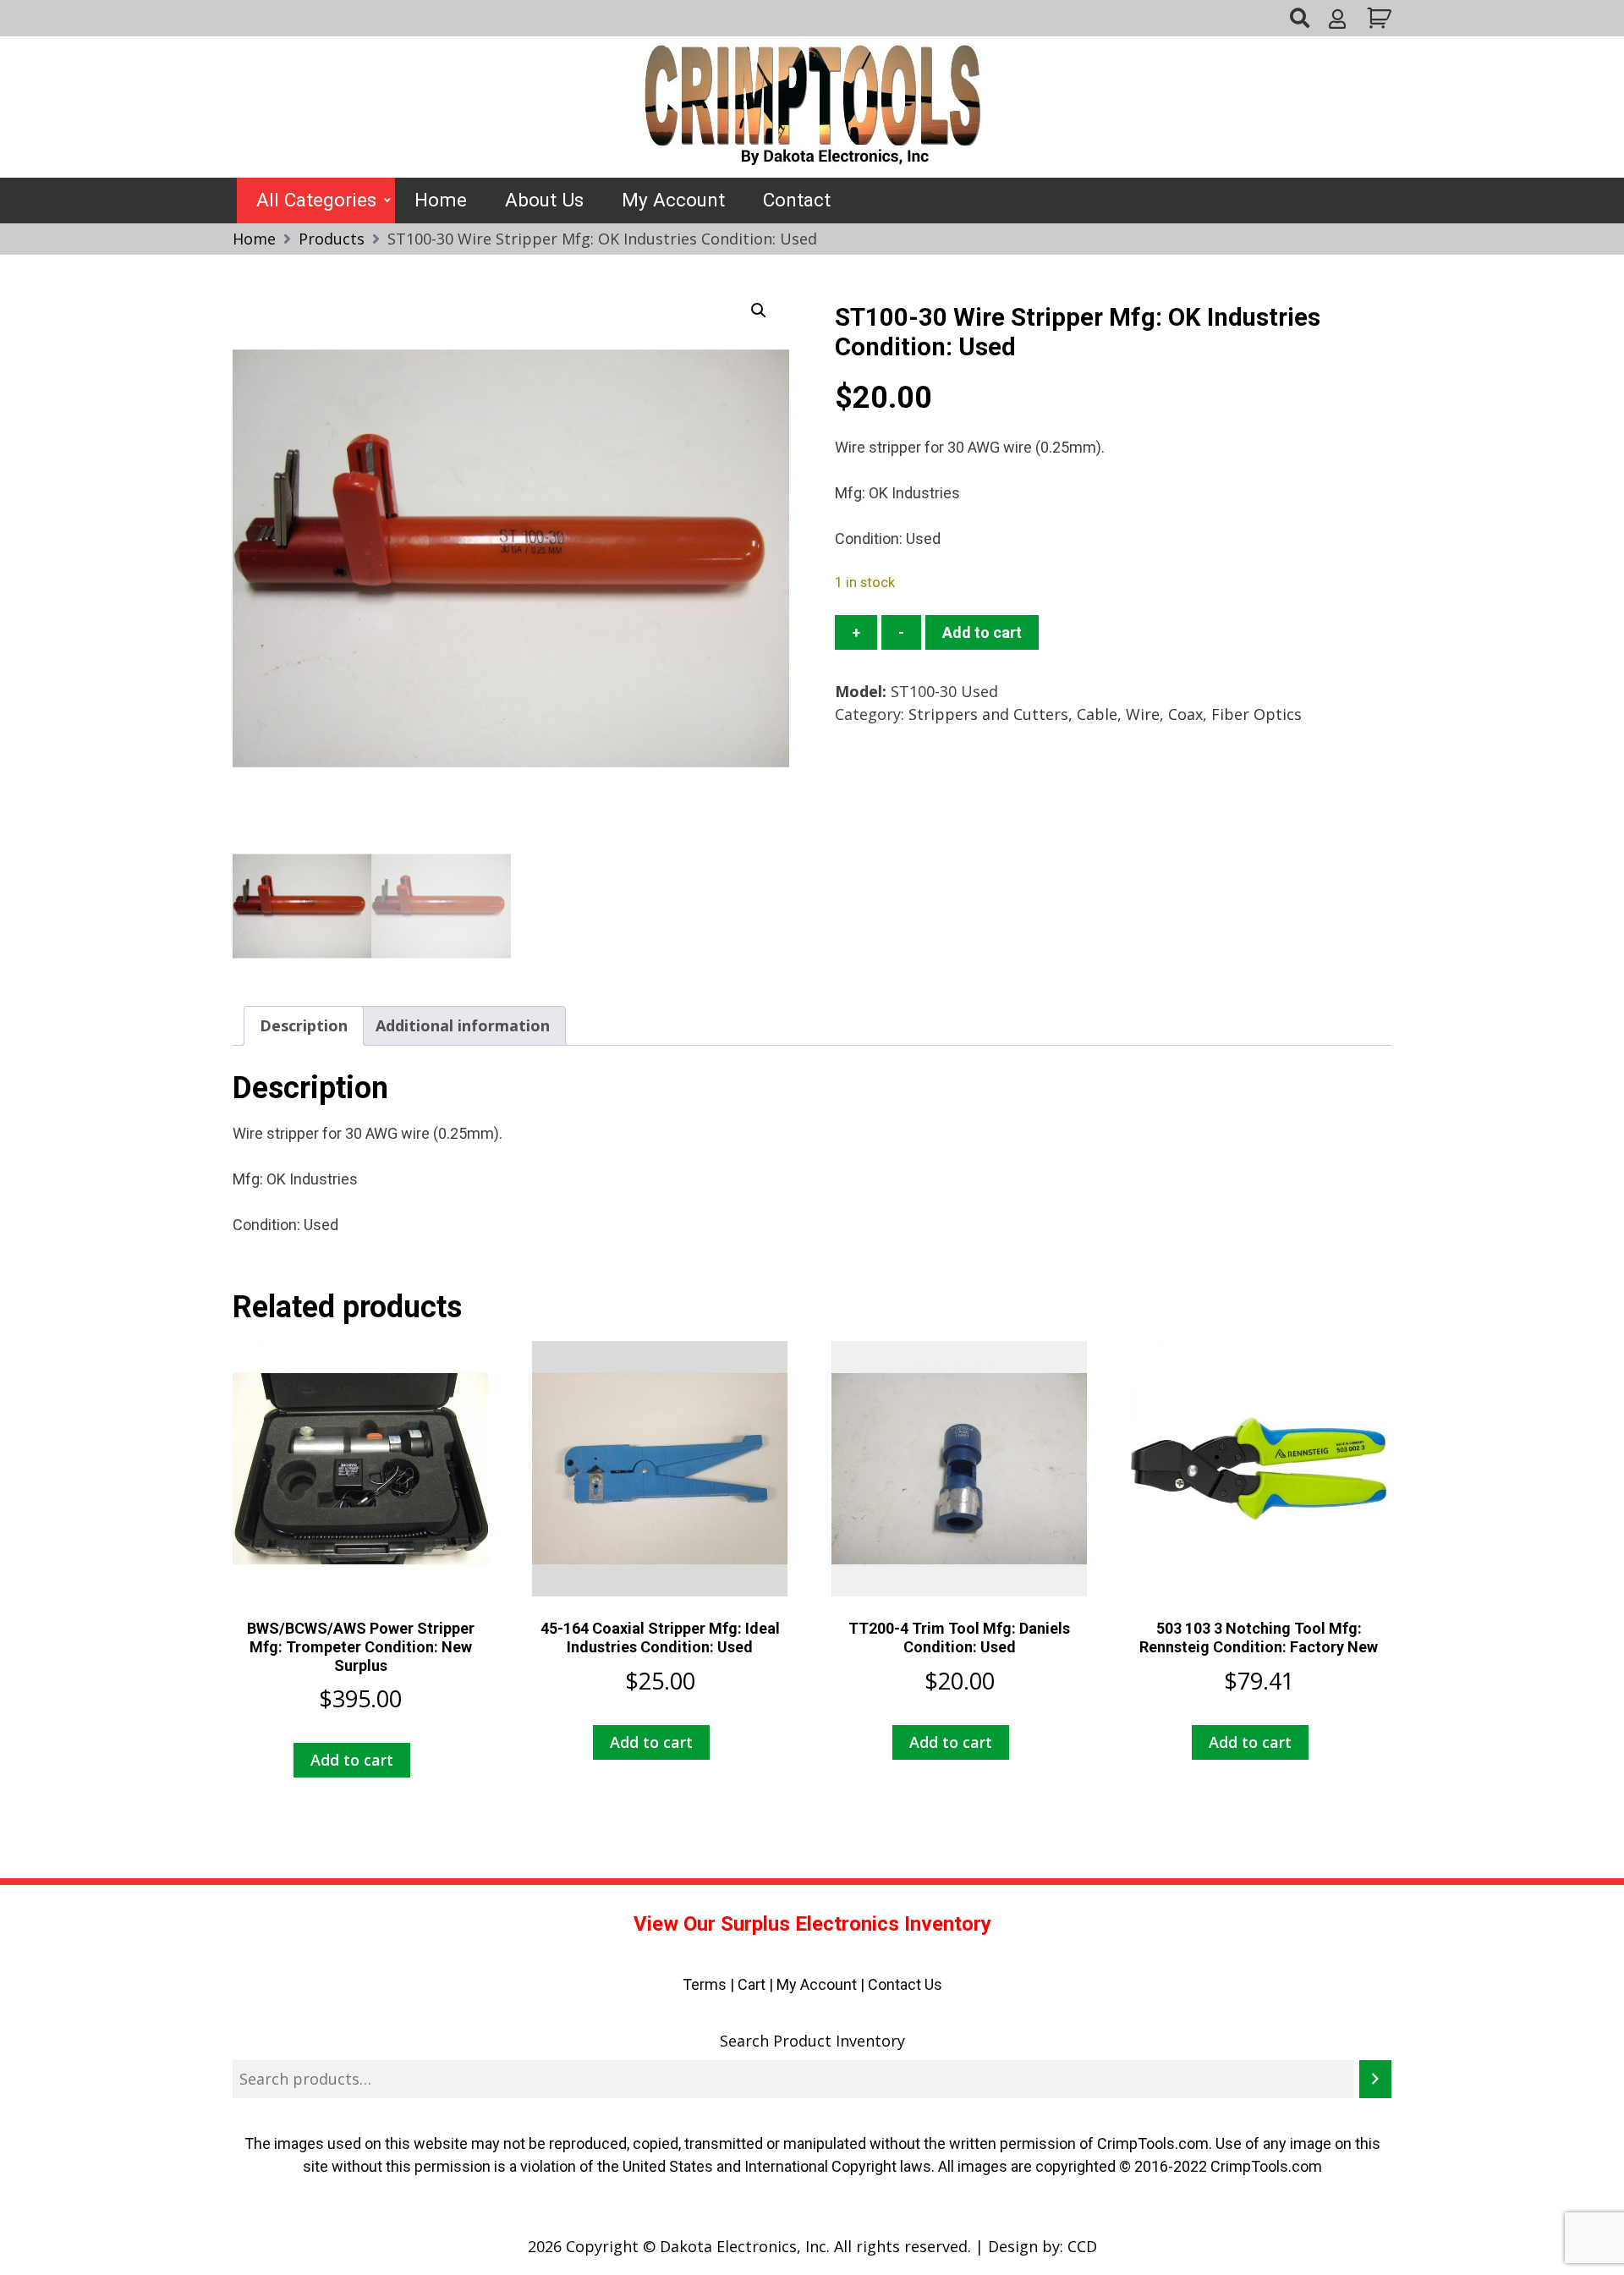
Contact (797, 200)
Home (441, 200)
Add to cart (982, 632)
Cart (752, 1984)
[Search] (1375, 2079)
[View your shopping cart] (1377, 18)
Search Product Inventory (812, 2041)
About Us (544, 200)
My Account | (822, 1984)
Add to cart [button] (352, 1760)
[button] (759, 310)
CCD (1082, 2246)
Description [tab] (304, 1025)
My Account (673, 200)
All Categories (316, 200)
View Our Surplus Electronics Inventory (812, 1924)
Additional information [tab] (463, 1025)
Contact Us (905, 1984)
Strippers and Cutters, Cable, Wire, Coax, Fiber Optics (1105, 714)
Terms (705, 1984)
